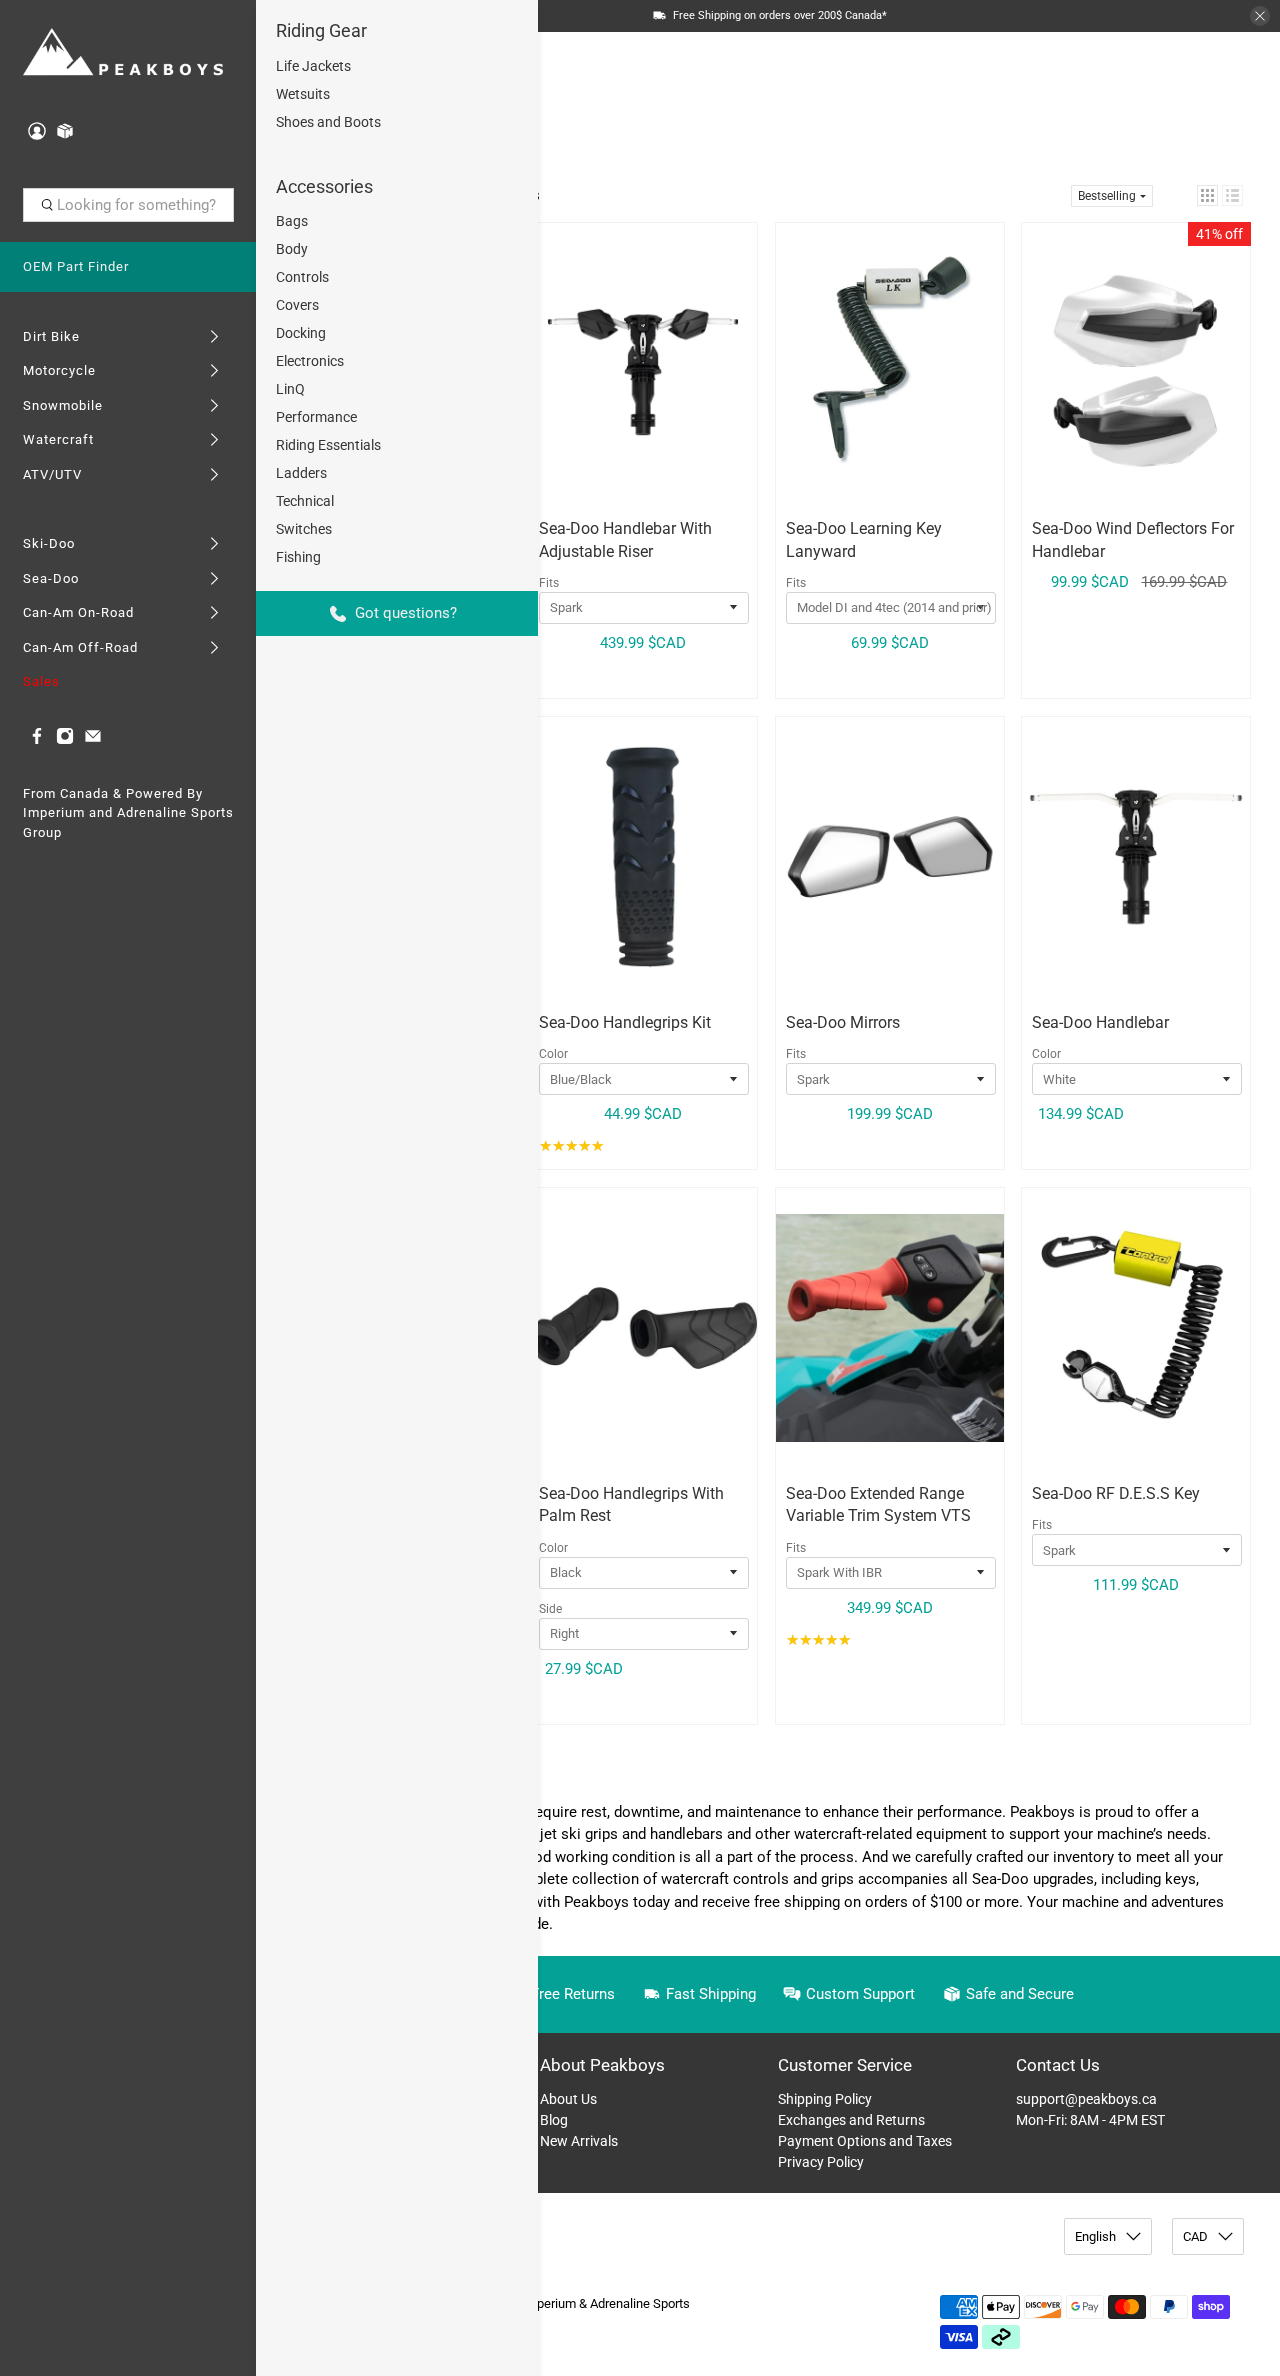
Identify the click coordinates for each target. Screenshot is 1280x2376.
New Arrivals (579, 2141)
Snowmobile (63, 405)
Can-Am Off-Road (80, 647)
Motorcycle (59, 370)
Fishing (298, 557)
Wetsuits (303, 94)
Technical (305, 501)
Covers (297, 305)
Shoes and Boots (328, 122)
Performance (316, 417)
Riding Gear (321, 30)
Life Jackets (313, 66)
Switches (304, 529)
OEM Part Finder (76, 266)
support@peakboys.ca (1086, 2099)
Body (292, 249)
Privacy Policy (821, 2162)
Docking (301, 333)
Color (553, 1054)
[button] (1207, 195)
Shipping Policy (825, 2099)
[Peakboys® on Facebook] (37, 740)
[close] (1260, 16)
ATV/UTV (52, 474)
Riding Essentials (328, 445)
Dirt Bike (51, 336)
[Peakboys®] (123, 53)
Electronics (310, 361)
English (1095, 2236)
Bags (292, 221)
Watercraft (58, 439)
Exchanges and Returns (851, 2120)
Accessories (324, 186)
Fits (549, 583)
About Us (568, 2099)
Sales (41, 681)
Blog (554, 2120)
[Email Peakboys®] (93, 740)
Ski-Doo (49, 543)
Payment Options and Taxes (865, 2141)
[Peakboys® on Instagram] (65, 740)
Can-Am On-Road (78, 612)
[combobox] (128, 205)
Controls (302, 277)
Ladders (301, 473)
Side (550, 1609)
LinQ (290, 389)
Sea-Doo (51, 578)
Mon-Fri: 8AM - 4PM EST (1090, 2120)
